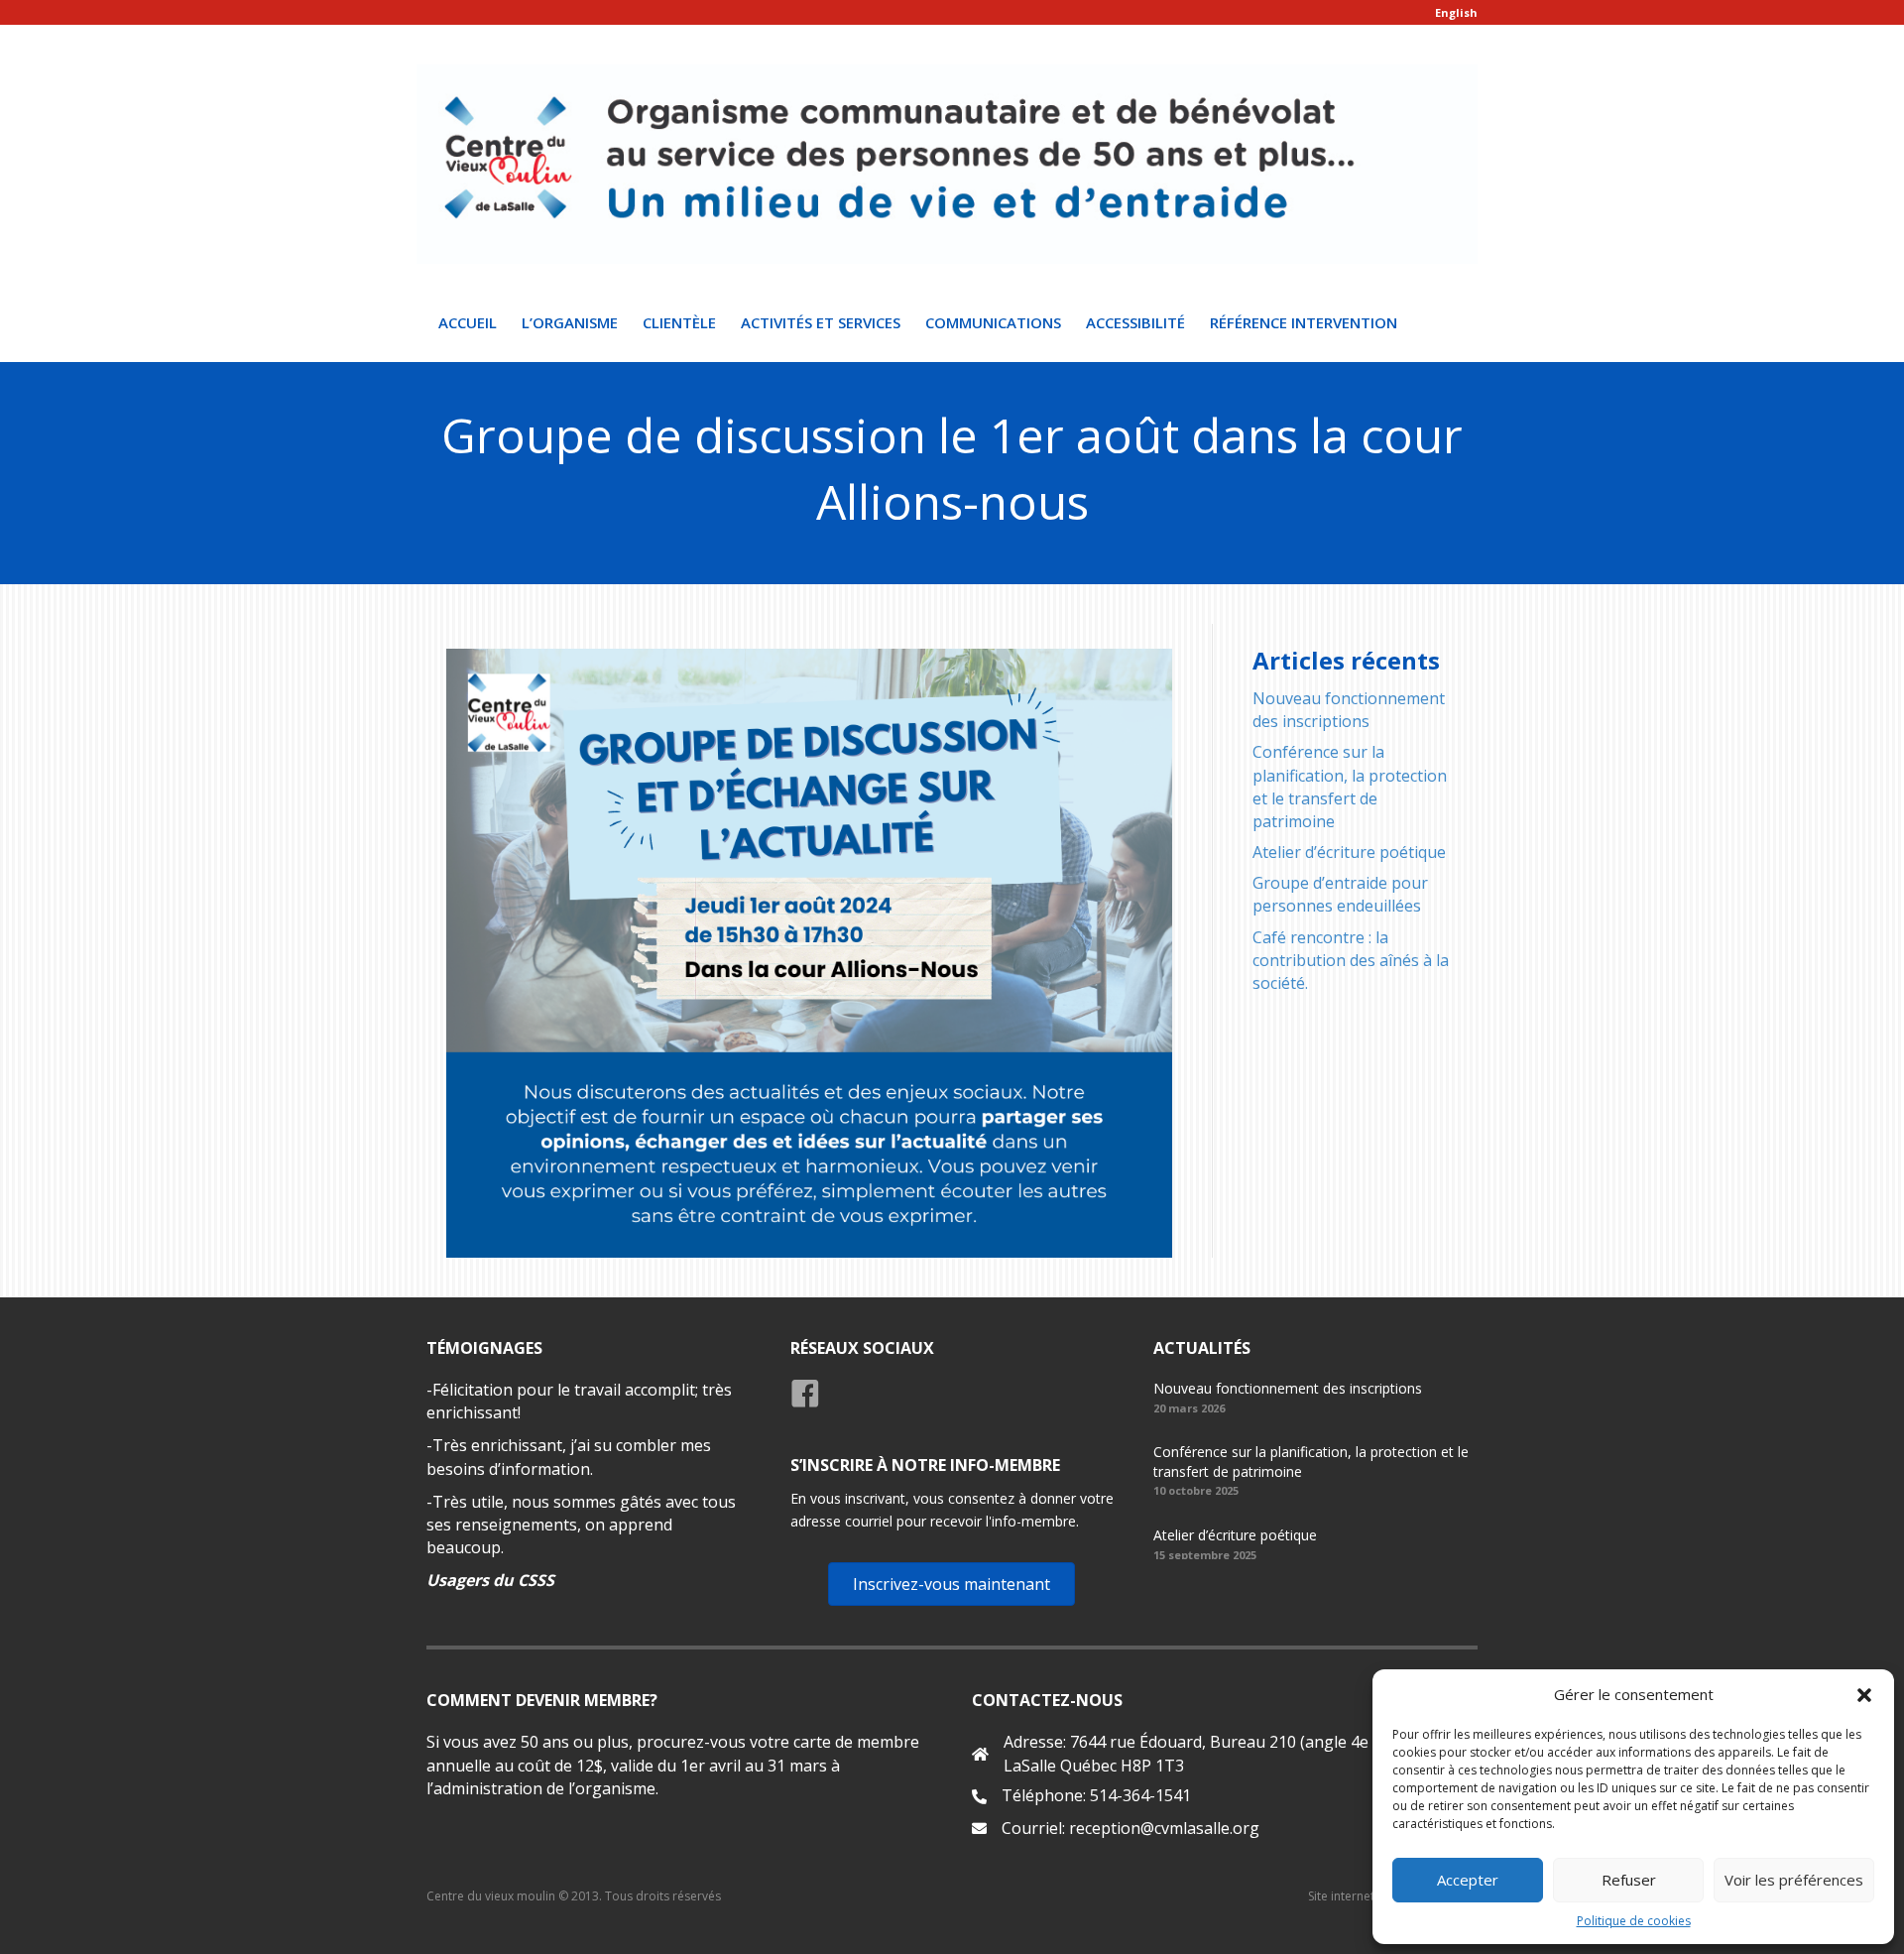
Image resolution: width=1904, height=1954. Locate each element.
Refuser (1629, 1880)
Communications (993, 322)
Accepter (1468, 1880)
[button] (1864, 1695)
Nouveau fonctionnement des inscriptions (1349, 710)
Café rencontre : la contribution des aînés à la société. (1351, 960)
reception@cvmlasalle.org (1164, 1828)
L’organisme (570, 322)
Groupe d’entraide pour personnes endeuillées (1340, 894)
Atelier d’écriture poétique (1349, 852)
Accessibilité (1135, 322)
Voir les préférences (1794, 1880)
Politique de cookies (1634, 1921)
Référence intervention (1304, 322)
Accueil (468, 322)
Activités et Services (821, 322)
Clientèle (679, 322)
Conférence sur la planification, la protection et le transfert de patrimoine (1350, 787)
